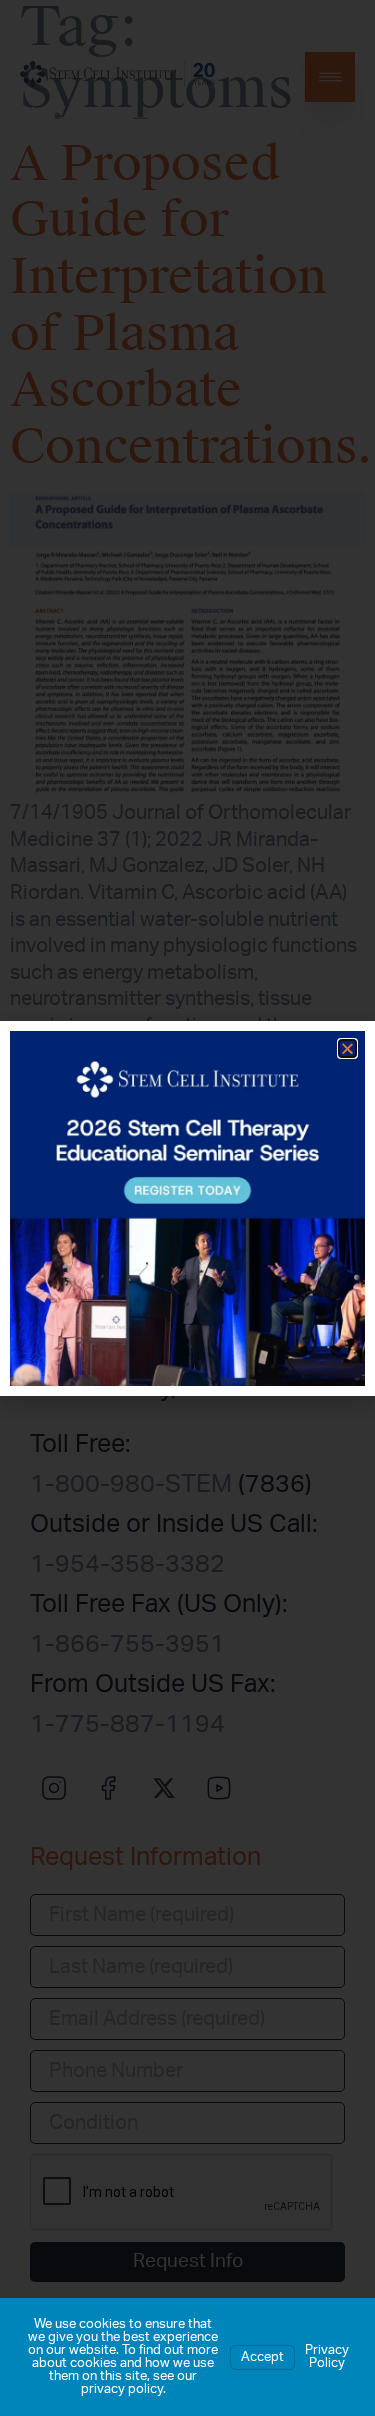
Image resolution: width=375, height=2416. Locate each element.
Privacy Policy (327, 2357)
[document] (187, 1208)
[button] (347, 1048)
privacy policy (122, 2389)
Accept (262, 2357)
